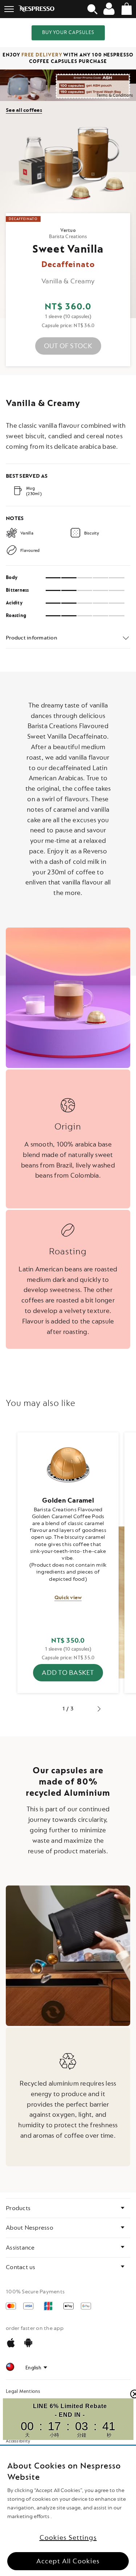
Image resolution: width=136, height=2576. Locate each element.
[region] (68, 2511)
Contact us (21, 2267)
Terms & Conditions (115, 95)
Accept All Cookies (68, 2561)
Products (18, 2208)
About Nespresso (30, 2228)
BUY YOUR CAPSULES (68, 32)
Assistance (20, 2248)
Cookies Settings (68, 2538)
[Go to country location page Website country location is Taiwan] (10, 2368)
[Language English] (36, 2368)
